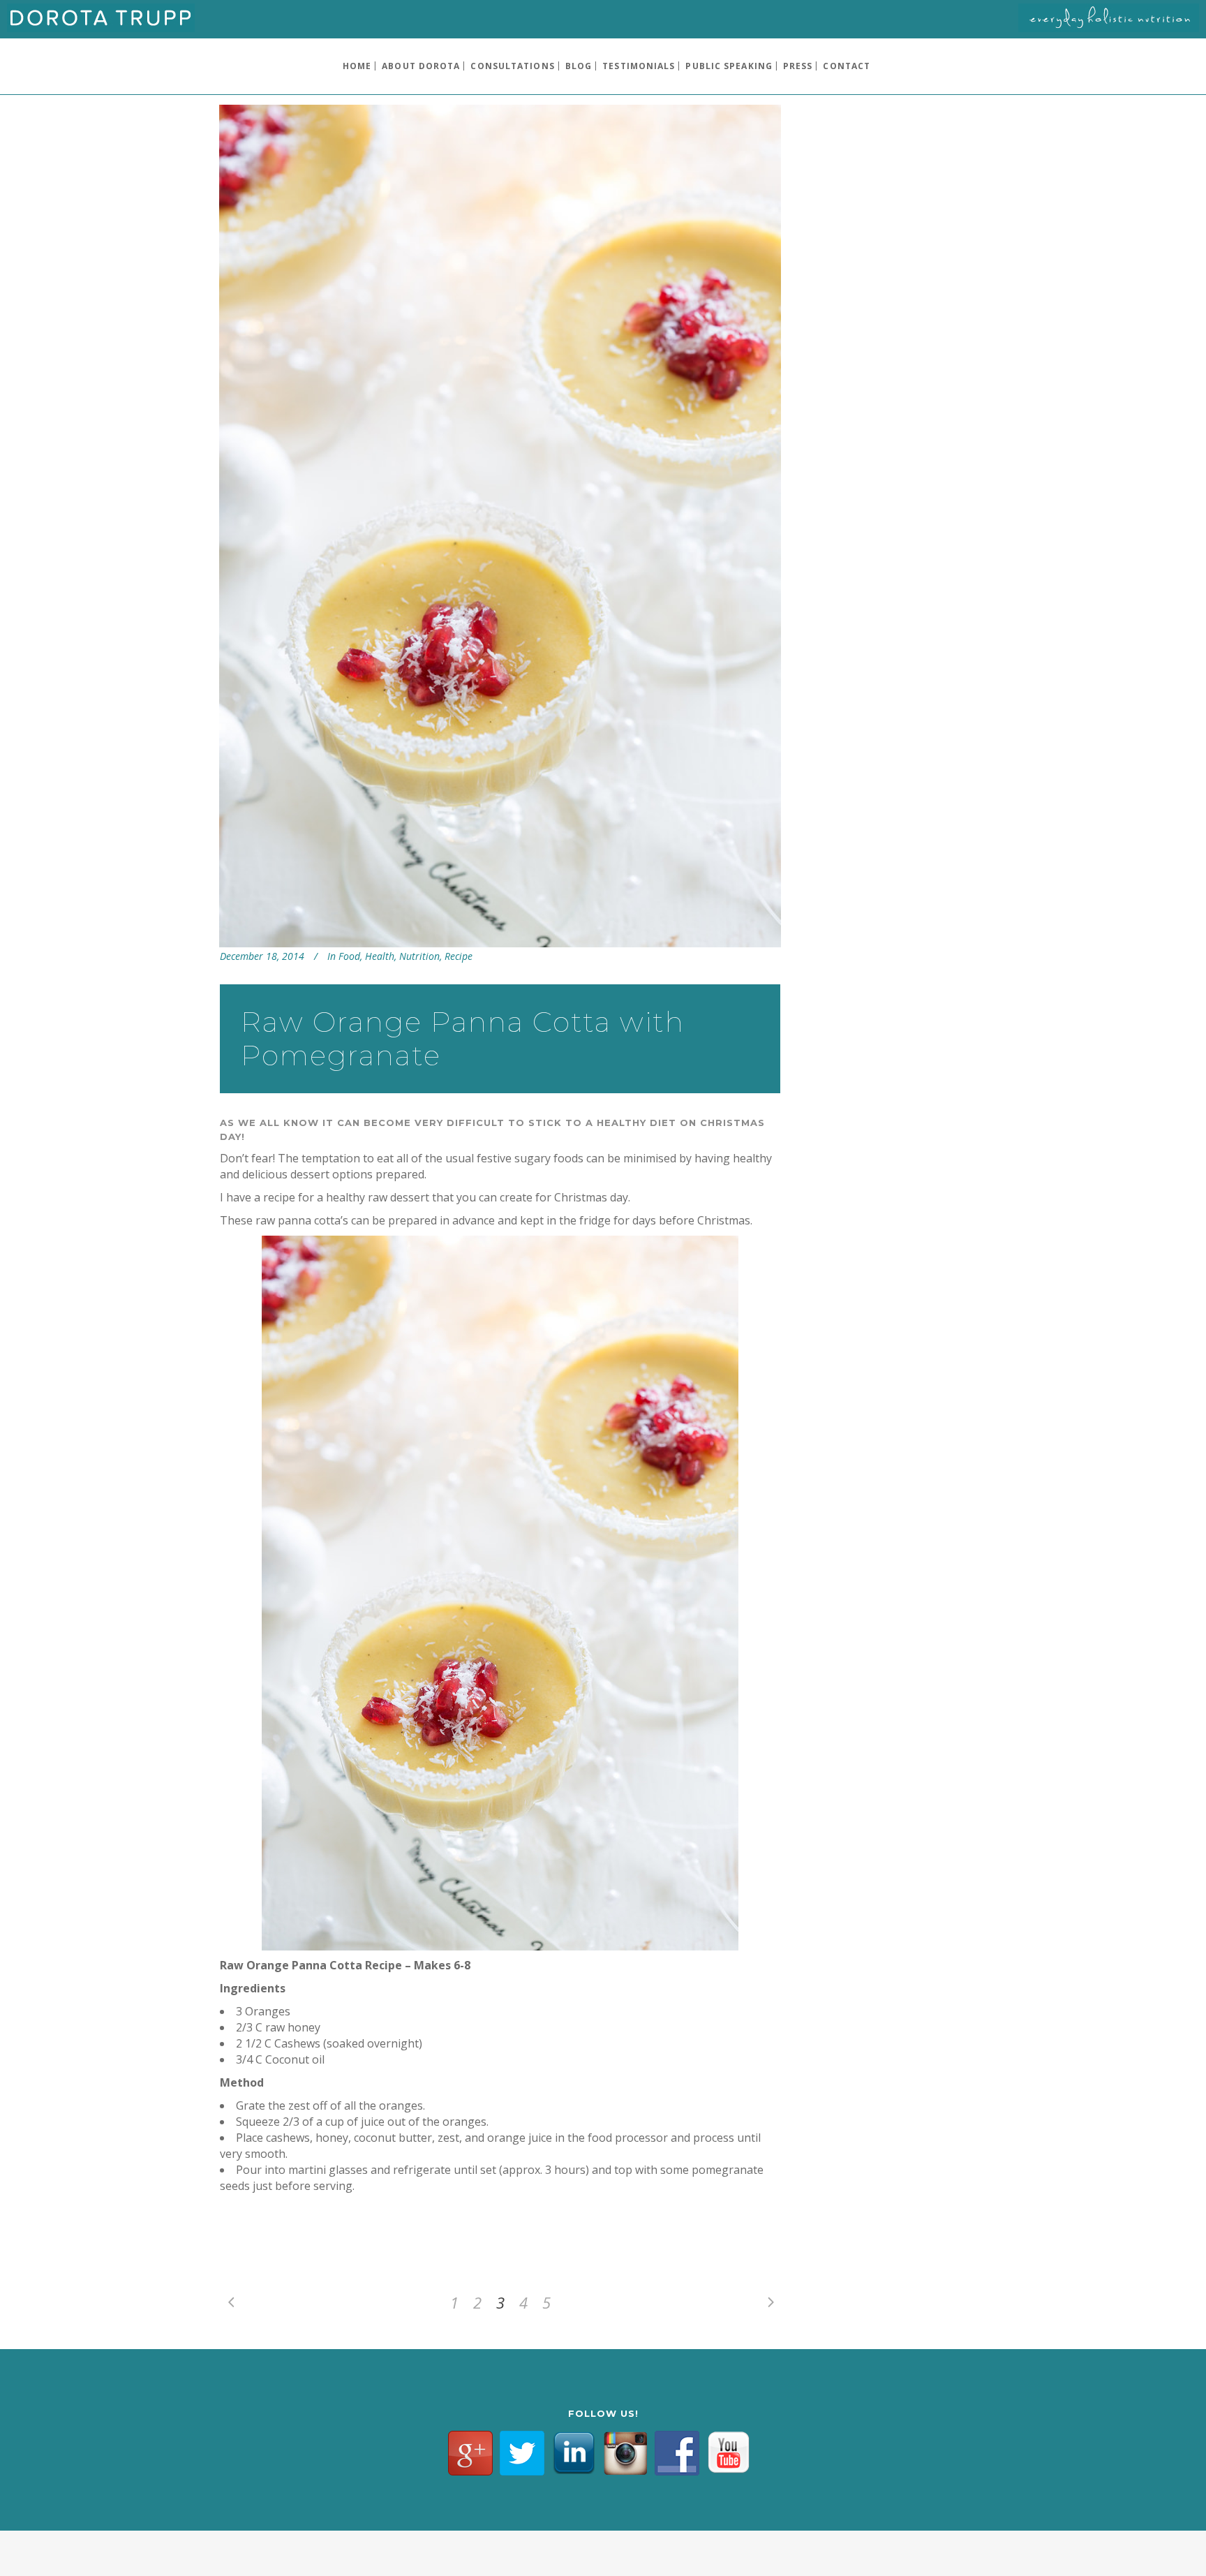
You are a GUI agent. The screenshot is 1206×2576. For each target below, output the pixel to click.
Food (349, 956)
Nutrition (419, 956)
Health (380, 956)
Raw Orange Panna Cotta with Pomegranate (463, 1038)
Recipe (459, 956)
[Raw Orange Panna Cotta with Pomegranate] (500, 526)
